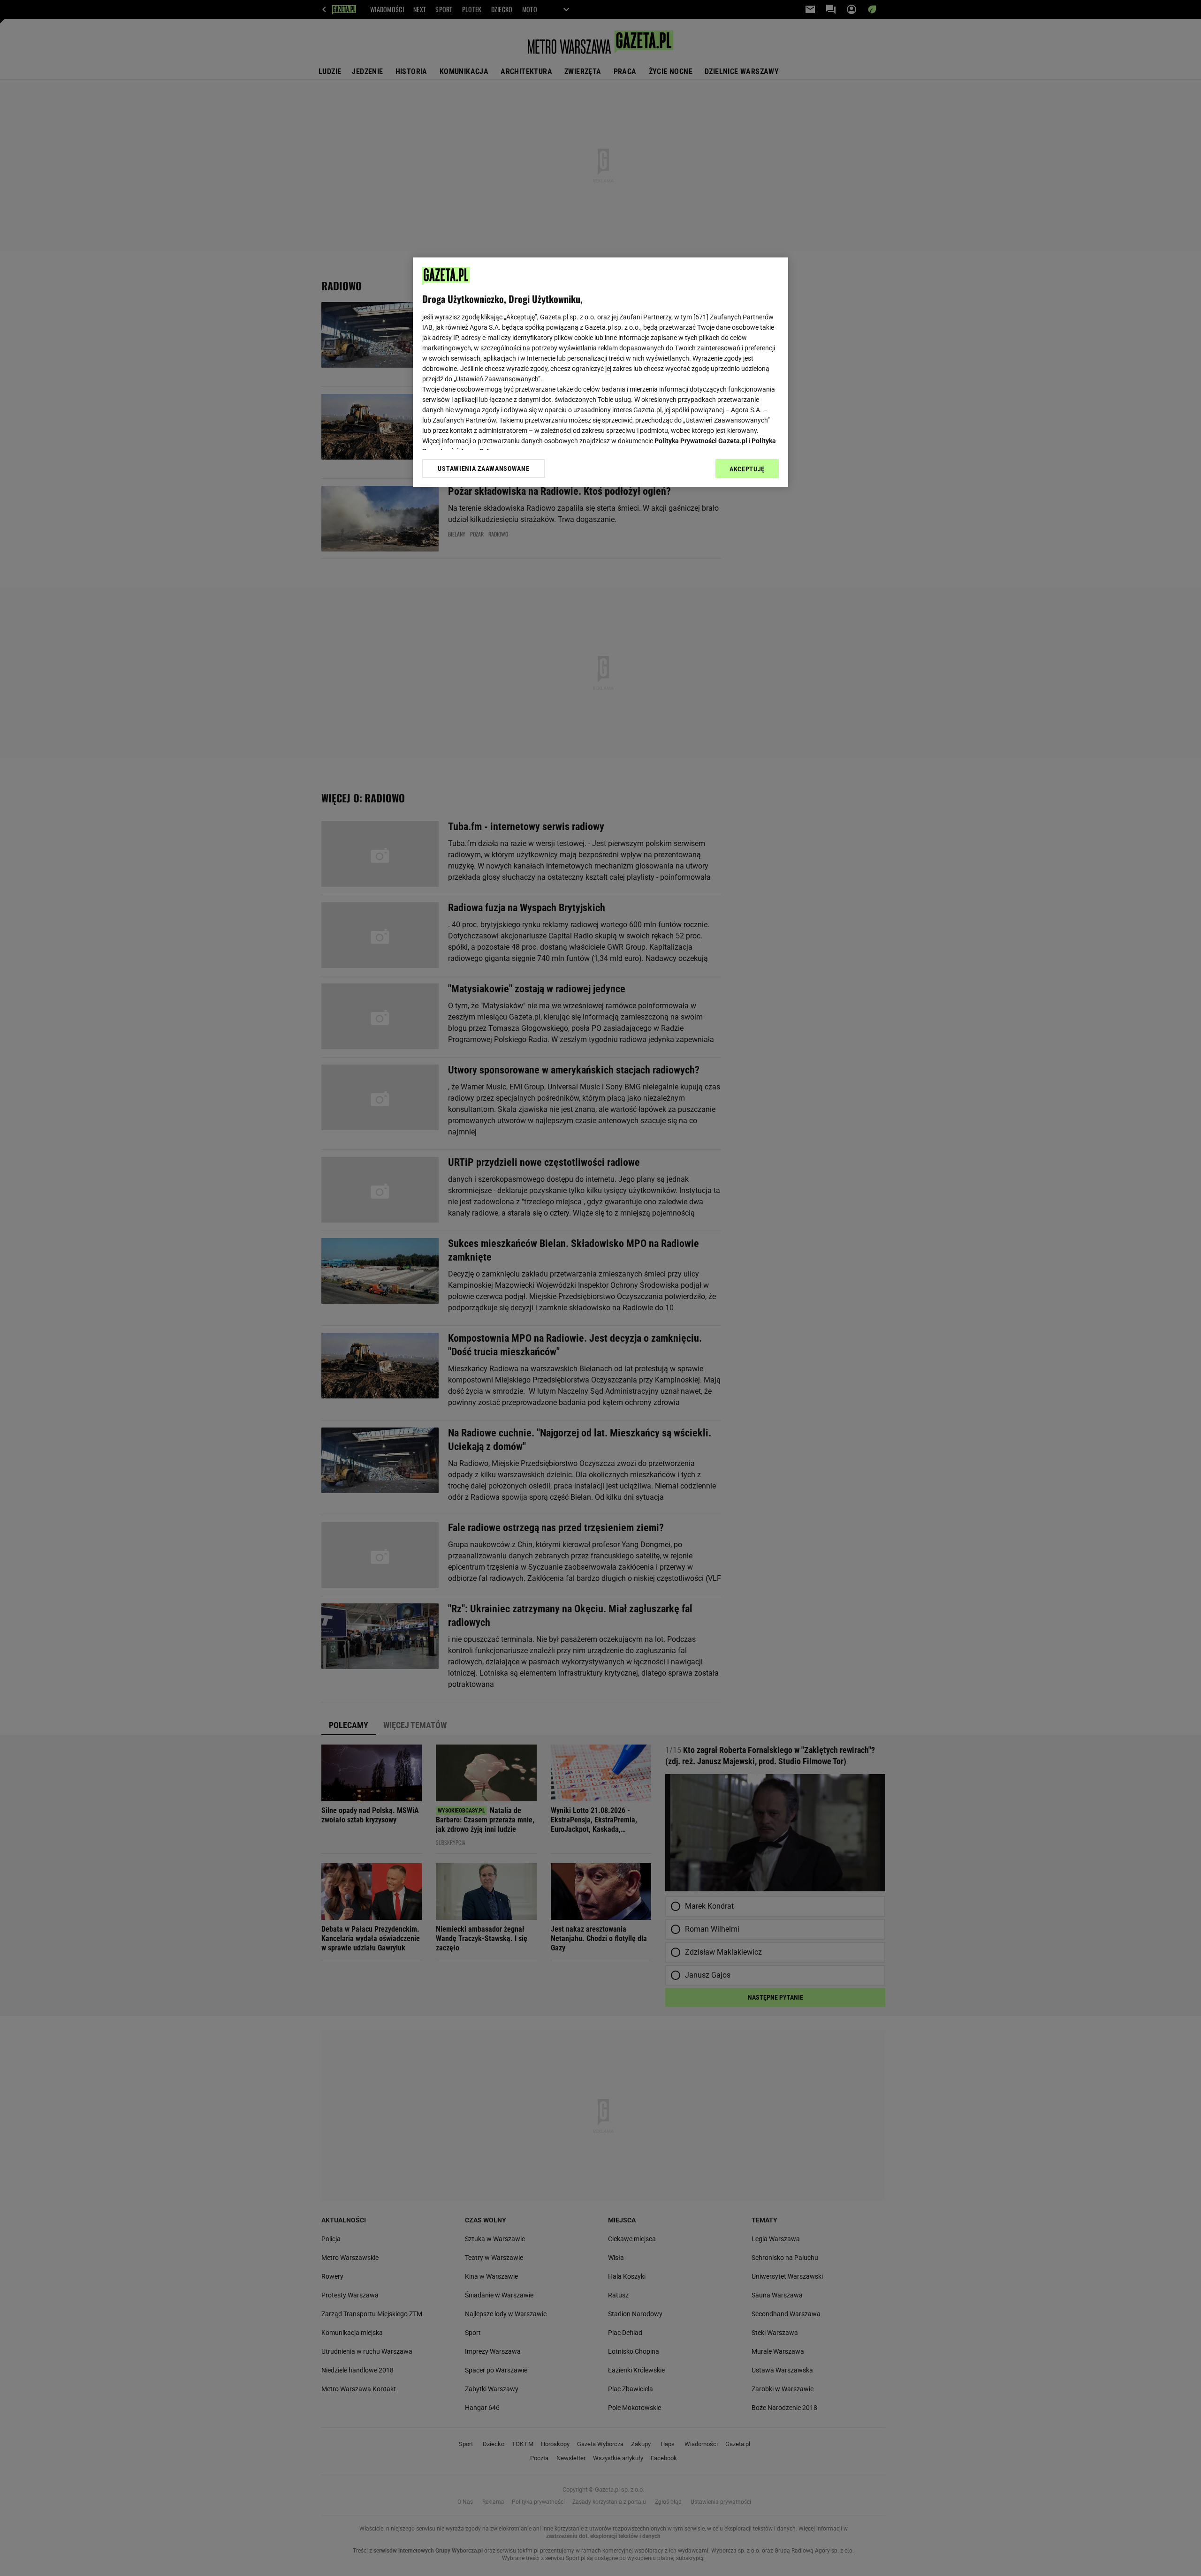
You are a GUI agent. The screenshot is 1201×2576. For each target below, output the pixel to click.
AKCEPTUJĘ (747, 469)
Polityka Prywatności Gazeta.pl (701, 441)
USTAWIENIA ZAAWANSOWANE (483, 468)
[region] (600, 372)
